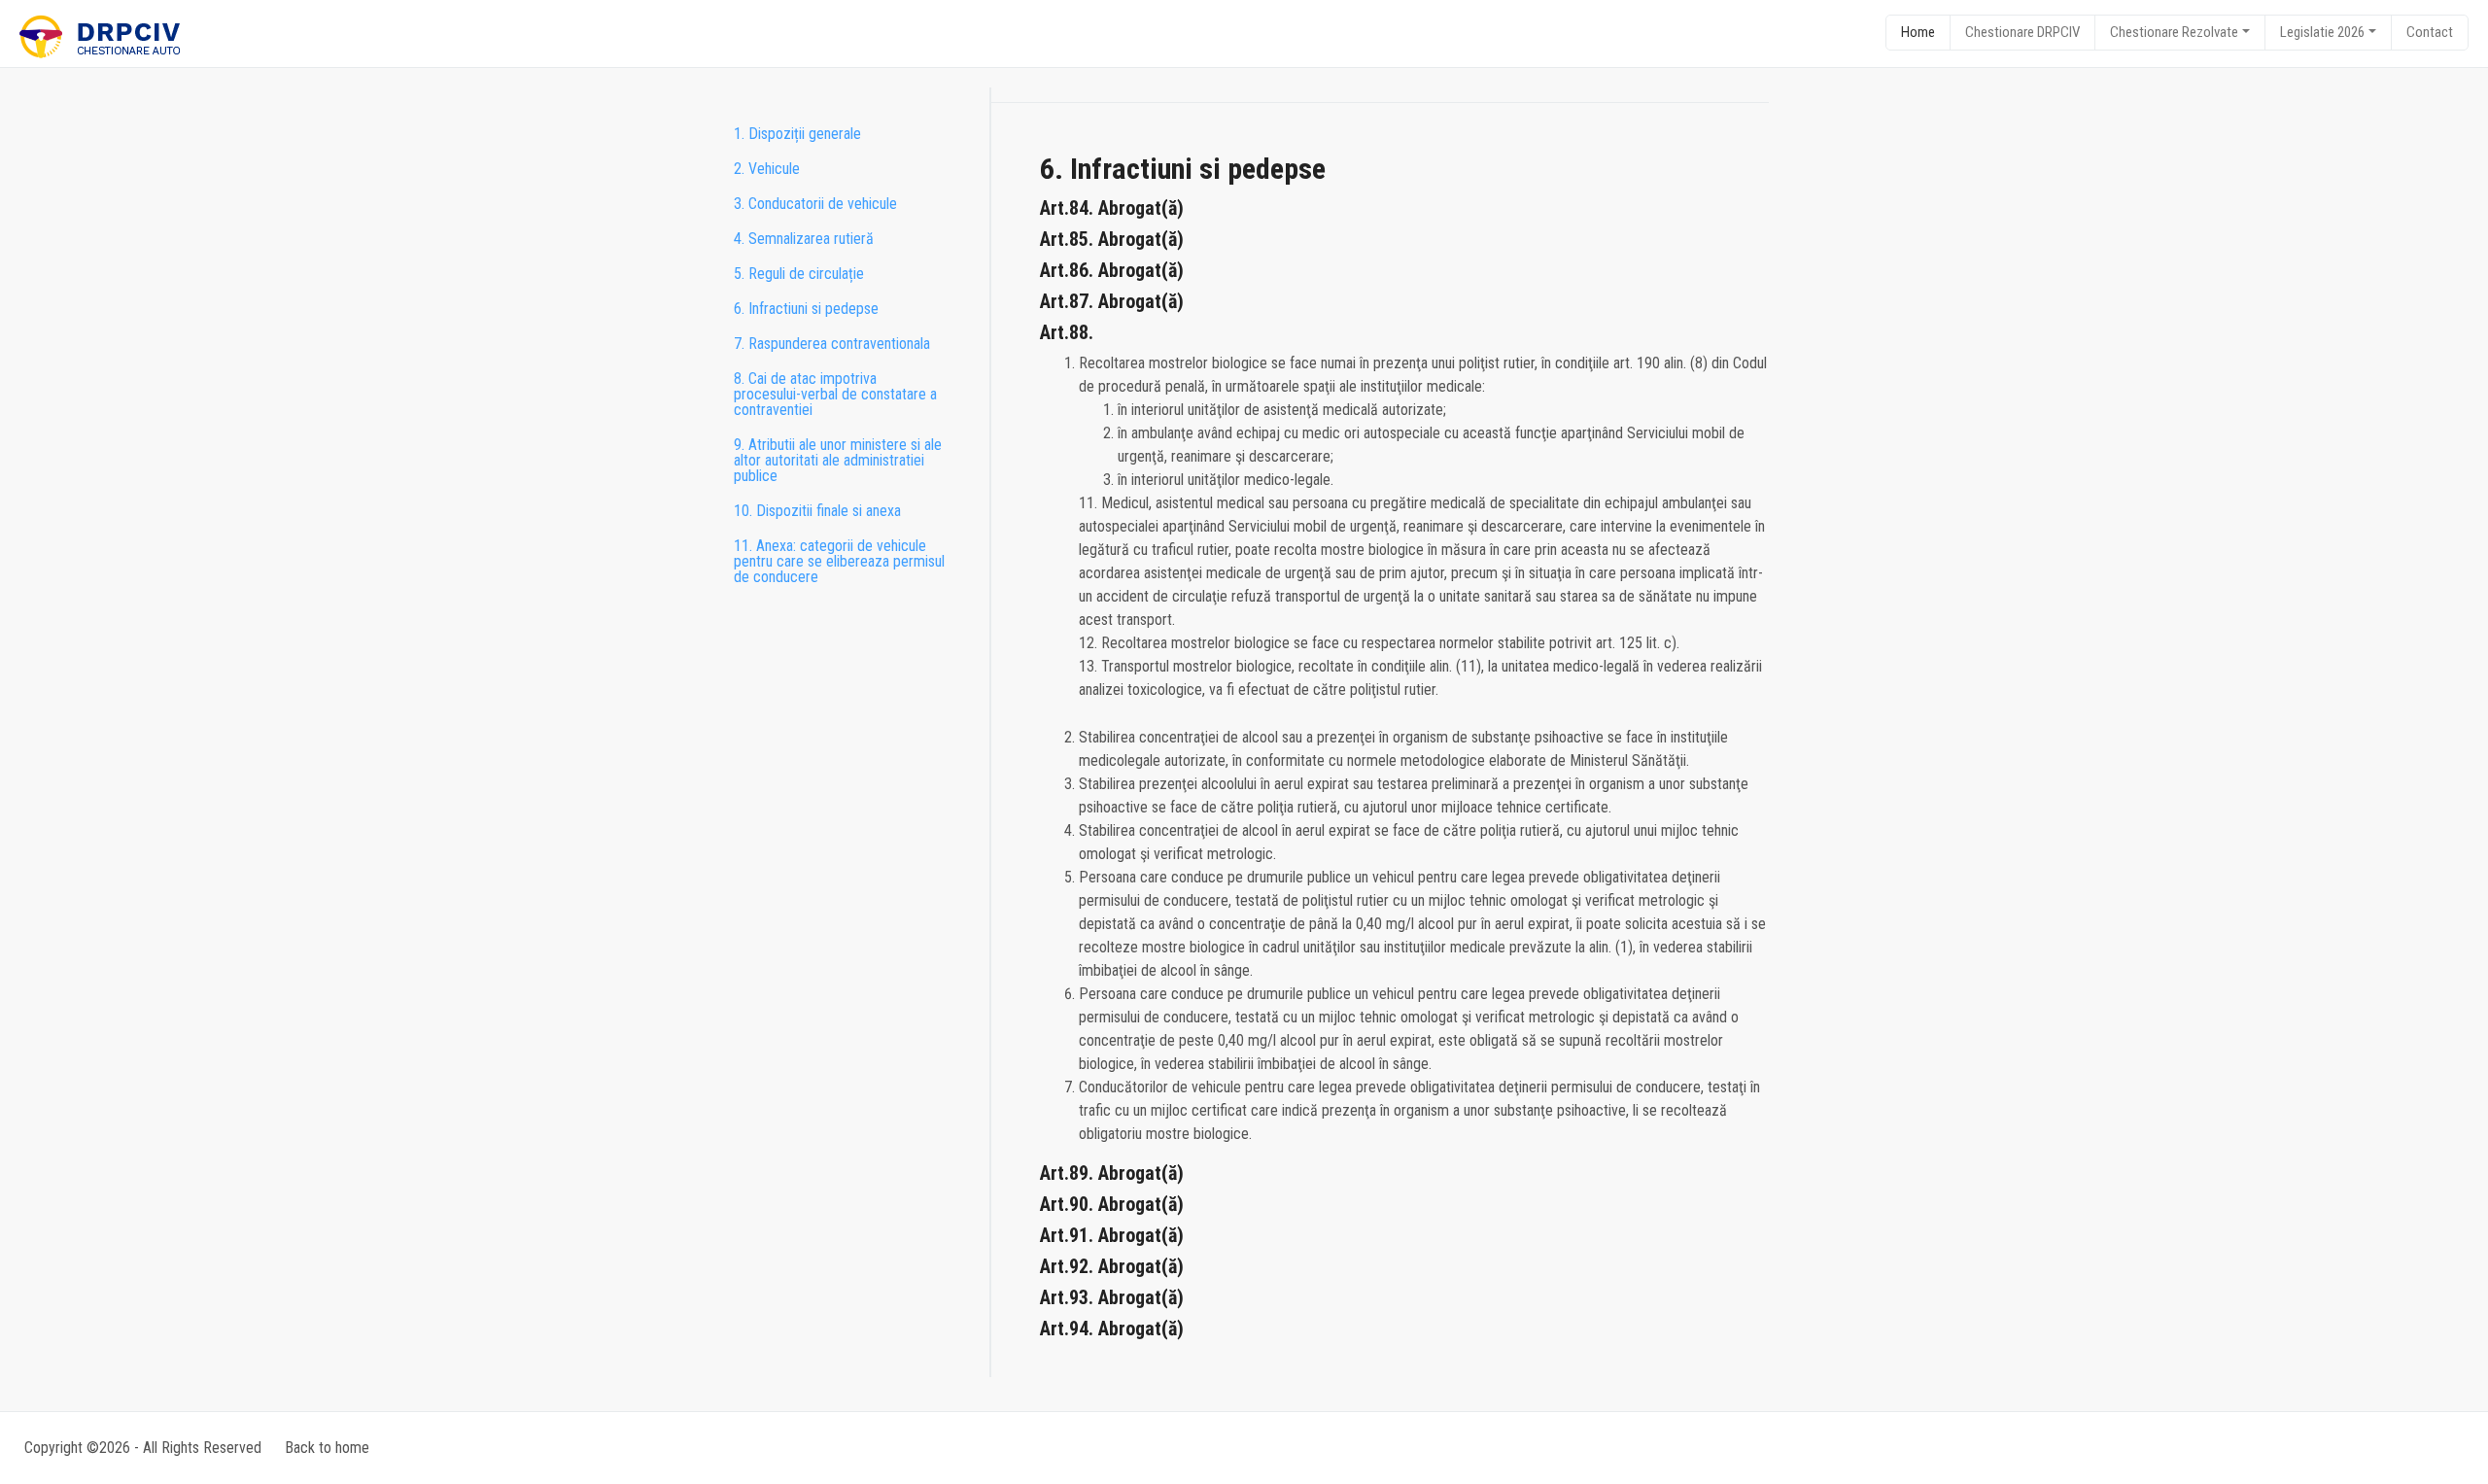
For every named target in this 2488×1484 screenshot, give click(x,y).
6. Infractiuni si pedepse (806, 309)
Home (1918, 32)
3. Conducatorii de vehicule (815, 204)
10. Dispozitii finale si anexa (817, 511)
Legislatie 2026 (2322, 32)
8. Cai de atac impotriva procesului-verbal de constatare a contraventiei (835, 394)
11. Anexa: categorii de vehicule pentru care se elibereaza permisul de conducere (839, 561)
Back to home (327, 1448)
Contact (2430, 32)
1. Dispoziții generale (797, 134)
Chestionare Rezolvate (2174, 32)
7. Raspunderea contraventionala (832, 344)
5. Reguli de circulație (799, 274)
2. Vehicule (767, 169)
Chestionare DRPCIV (2022, 32)
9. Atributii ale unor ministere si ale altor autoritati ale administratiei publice (838, 460)
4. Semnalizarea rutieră (804, 239)
